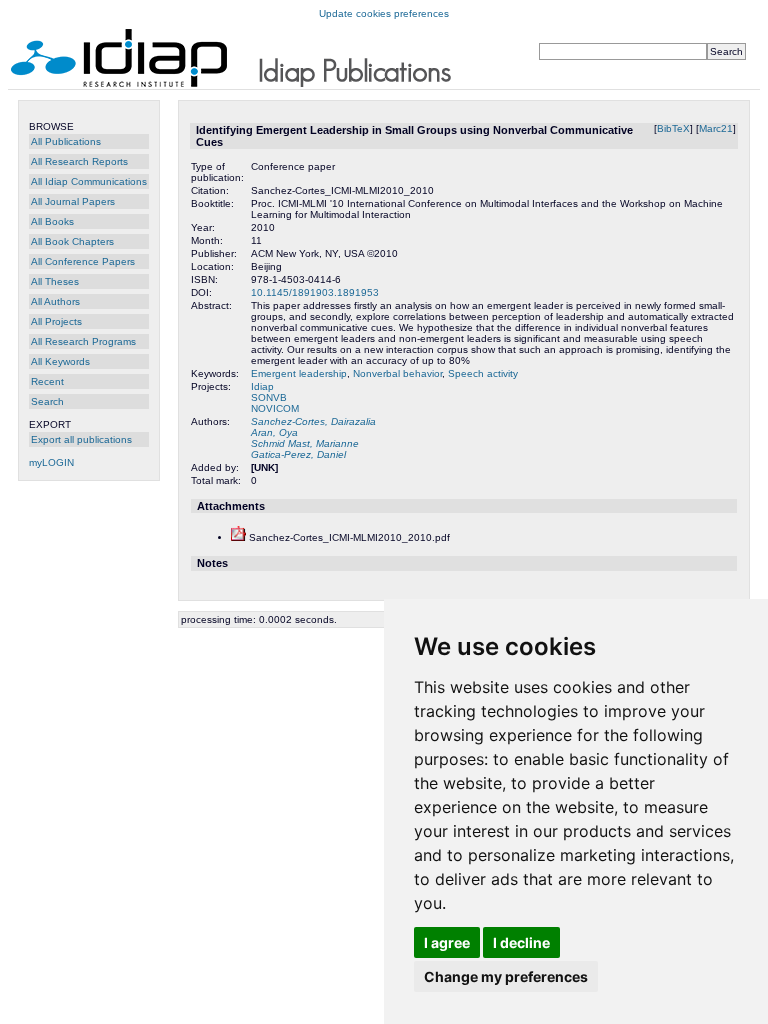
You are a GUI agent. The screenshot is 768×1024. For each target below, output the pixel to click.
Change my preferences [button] (506, 976)
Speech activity (483, 373)
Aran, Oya (274, 432)
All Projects (56, 321)
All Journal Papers (73, 201)
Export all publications (81, 439)
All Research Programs (83, 341)
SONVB (269, 397)
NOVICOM (275, 408)
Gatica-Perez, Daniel (298, 454)
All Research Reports (79, 161)
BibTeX (673, 128)
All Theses (55, 281)
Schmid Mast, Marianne (305, 443)
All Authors (55, 301)
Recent (47, 381)
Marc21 (716, 128)
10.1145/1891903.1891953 (315, 292)
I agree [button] (447, 942)
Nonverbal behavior (397, 373)
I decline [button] (521, 942)
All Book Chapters (72, 241)
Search (47, 401)
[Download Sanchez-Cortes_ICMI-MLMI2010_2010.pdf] (238, 537)
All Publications (66, 141)
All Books (52, 221)
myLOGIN (51, 462)
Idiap (262, 386)
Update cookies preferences (384, 13)
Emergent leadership (299, 373)
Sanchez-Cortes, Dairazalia (313, 421)
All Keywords (60, 361)
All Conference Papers (83, 261)
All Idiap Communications (89, 181)
